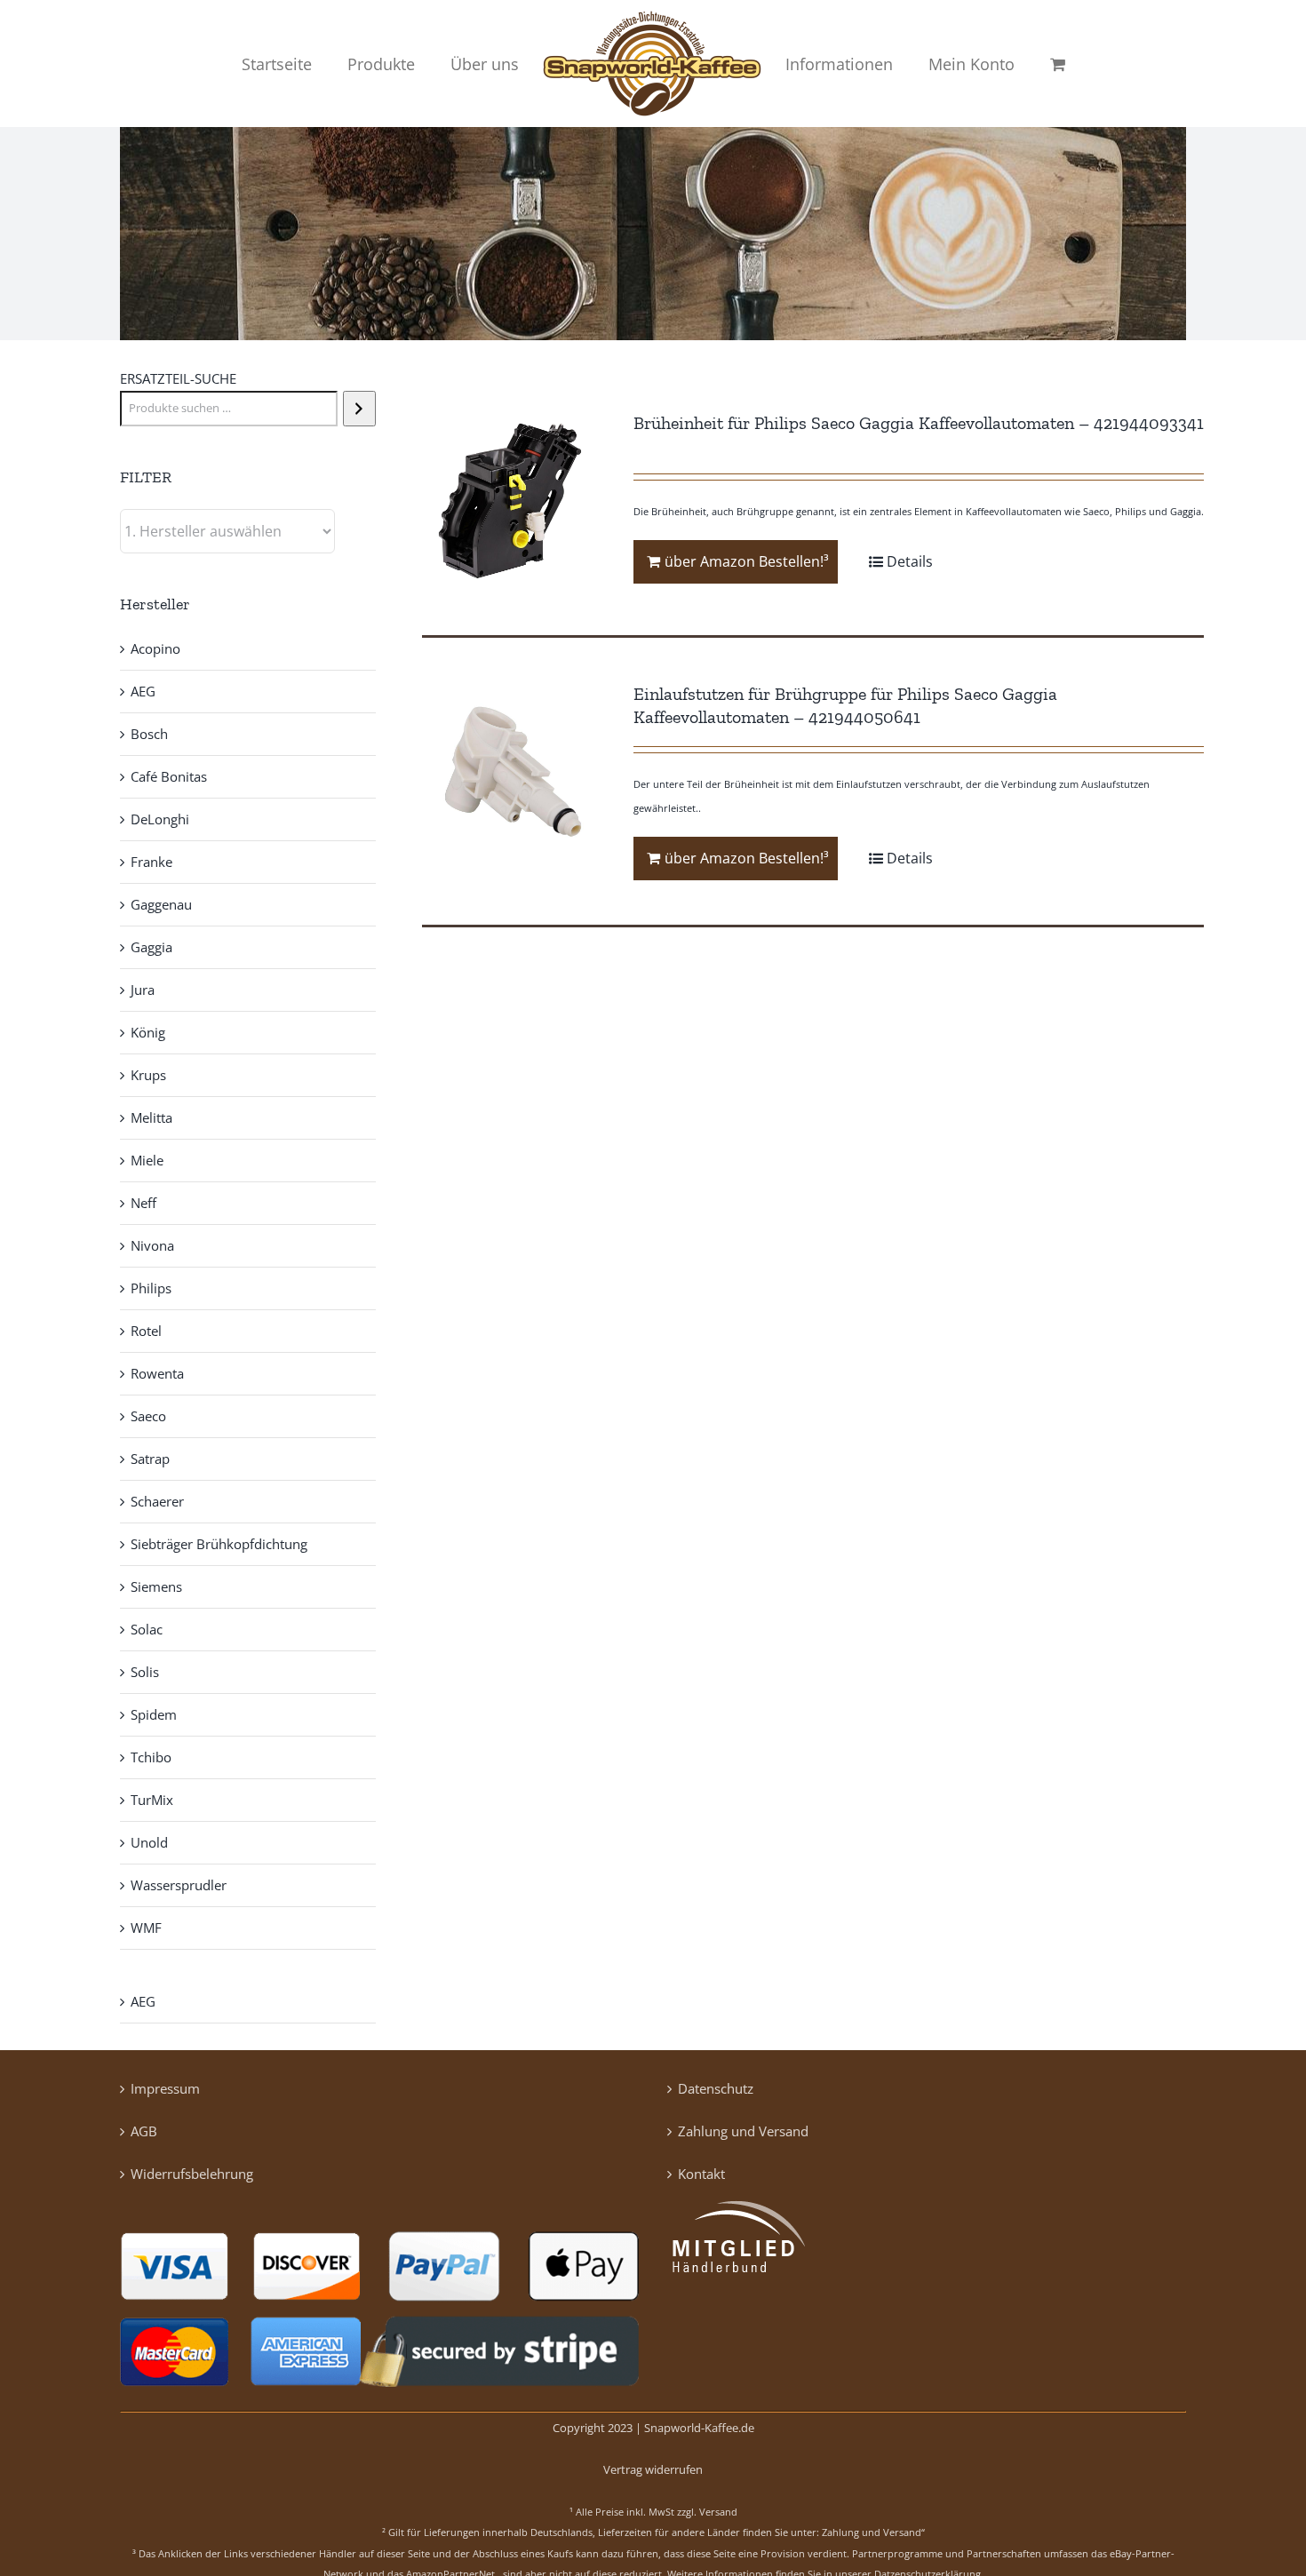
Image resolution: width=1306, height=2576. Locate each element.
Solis (145, 1672)
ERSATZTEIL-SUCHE (178, 378)
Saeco (148, 1416)
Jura (143, 990)
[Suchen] (359, 409)
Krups (148, 1075)
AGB (144, 2131)
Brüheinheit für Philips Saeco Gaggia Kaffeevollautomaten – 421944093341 (919, 423)
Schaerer (157, 1501)
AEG (143, 691)
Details (910, 561)
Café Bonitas (169, 776)
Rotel (146, 1331)
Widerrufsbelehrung (192, 2174)
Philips (151, 1288)
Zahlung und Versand (743, 2131)
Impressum (165, 2088)
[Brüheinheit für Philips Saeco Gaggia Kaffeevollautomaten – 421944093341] (512, 501)
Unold (149, 1842)
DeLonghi (160, 819)
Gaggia (151, 947)
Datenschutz (716, 2088)
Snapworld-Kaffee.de (699, 2428)
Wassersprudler (179, 1885)
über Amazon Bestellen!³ (747, 561)
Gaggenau (161, 904)
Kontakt (701, 2174)
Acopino (155, 648)
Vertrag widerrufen (653, 2469)
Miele (147, 1160)
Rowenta (157, 1373)
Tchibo (151, 1757)
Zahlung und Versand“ (873, 2532)
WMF (146, 1928)
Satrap (150, 1459)
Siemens (156, 1586)
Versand (718, 2512)
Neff (143, 1203)
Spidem (154, 1714)
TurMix (152, 1800)
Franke (151, 862)
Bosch (149, 734)
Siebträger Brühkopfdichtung (219, 1544)
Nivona (152, 1245)
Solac (147, 1629)
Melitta (151, 1117)
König (148, 1032)
